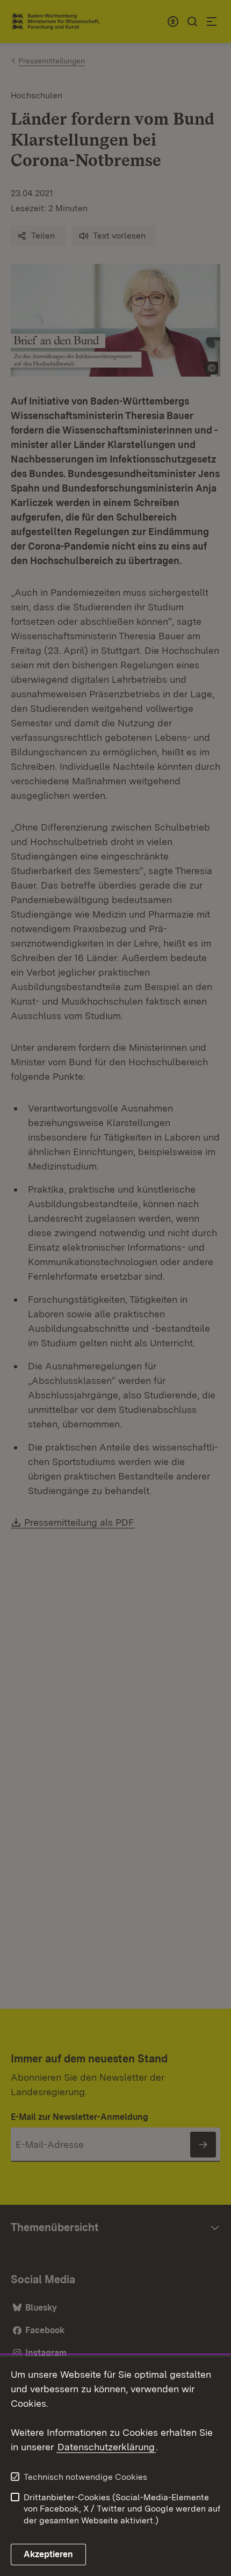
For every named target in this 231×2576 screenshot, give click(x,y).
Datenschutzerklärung (106, 2447)
